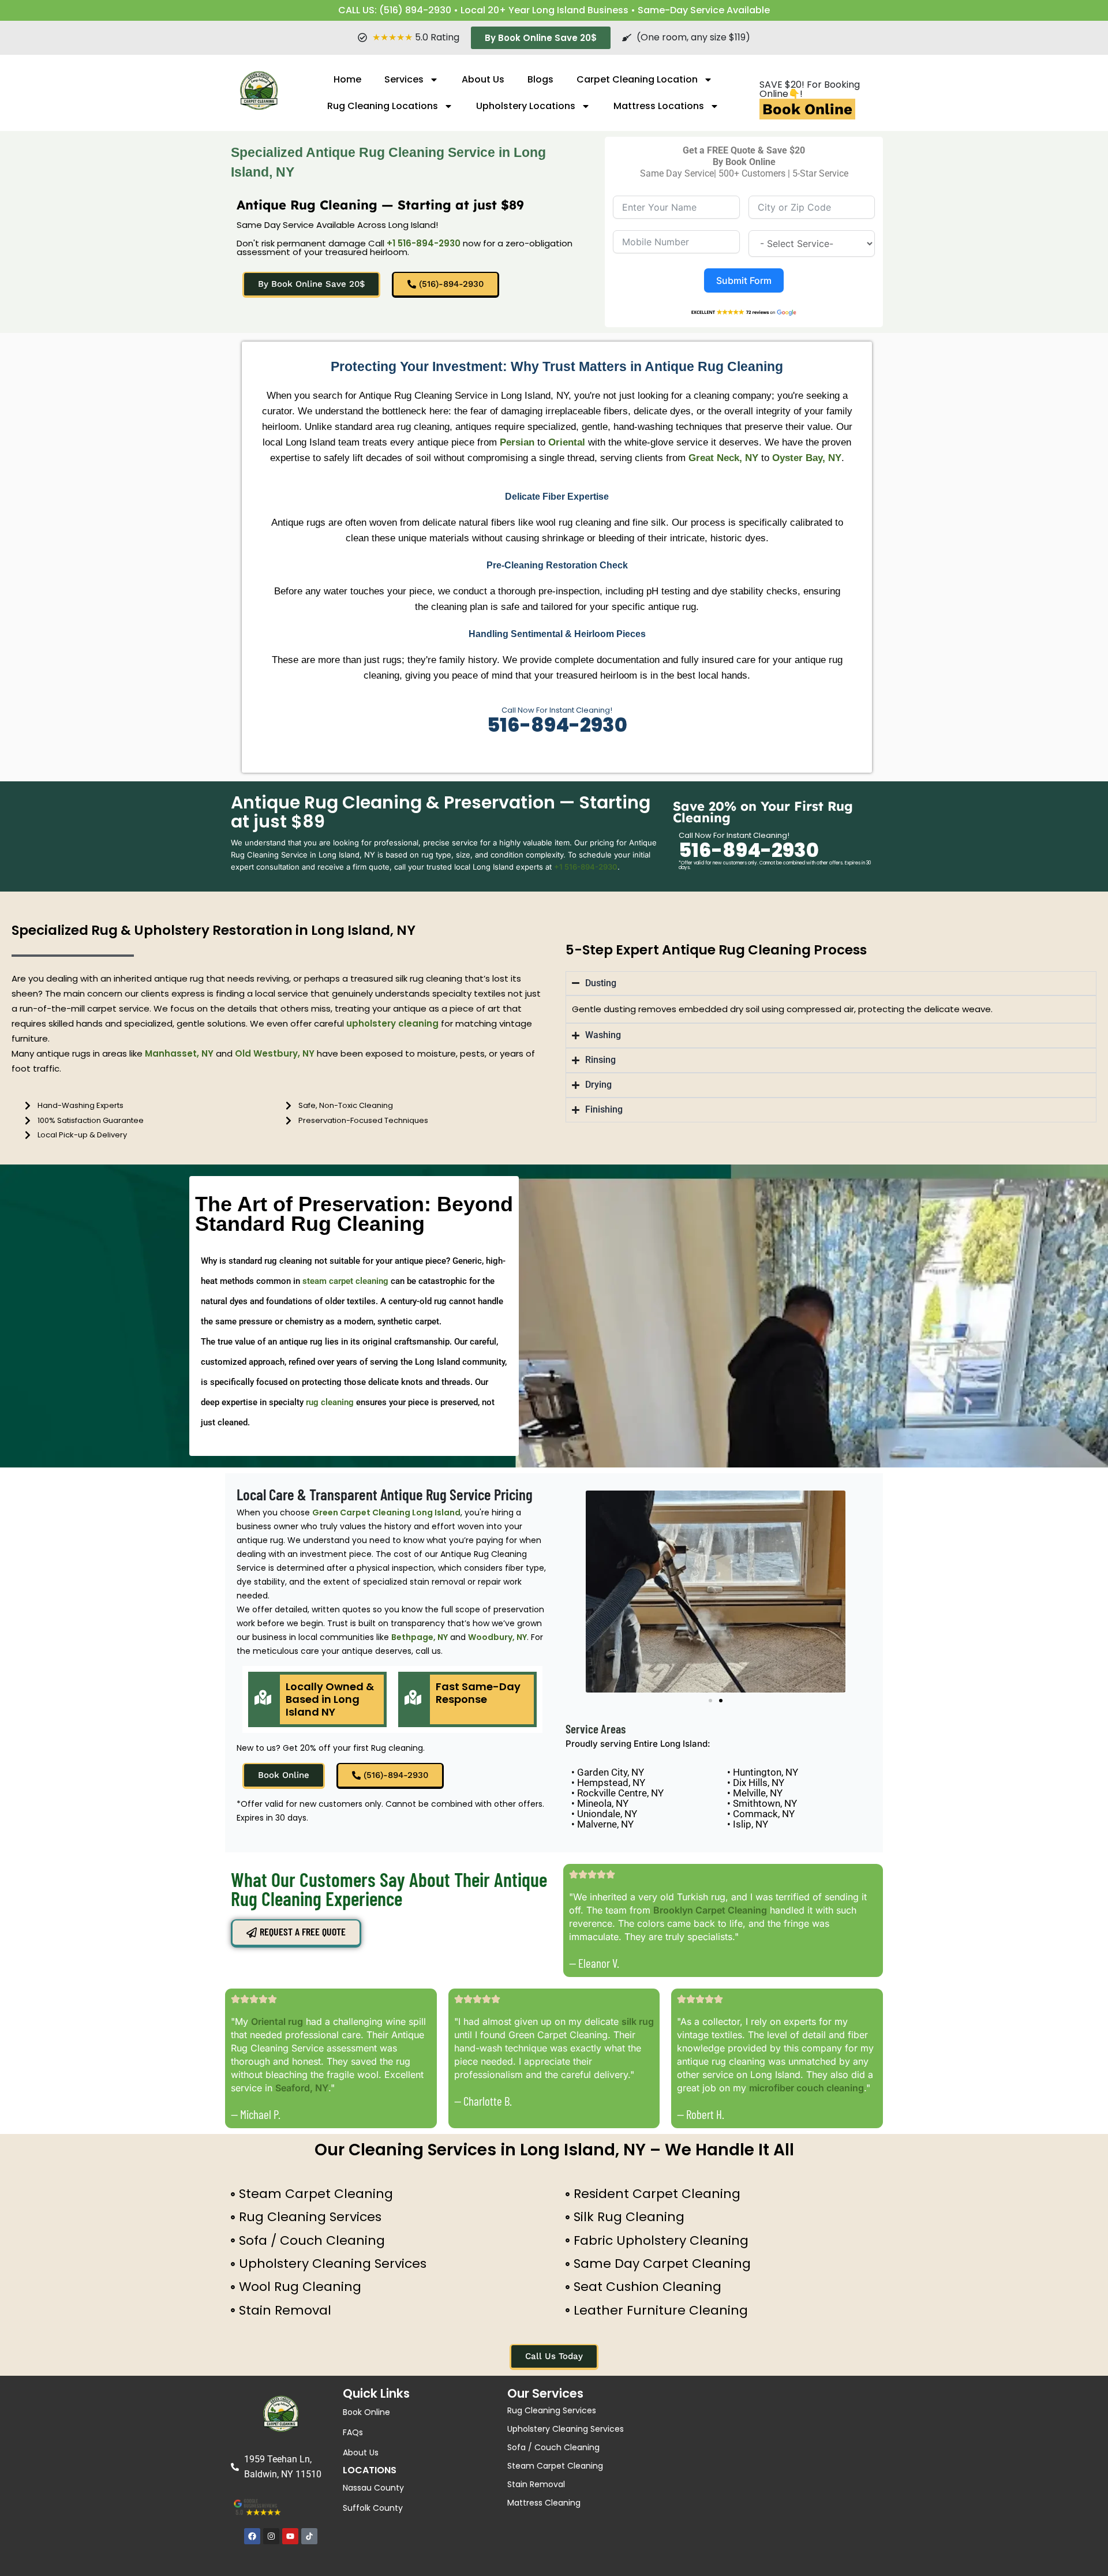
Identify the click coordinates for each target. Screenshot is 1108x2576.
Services (404, 79)
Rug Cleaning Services (552, 2410)
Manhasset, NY (179, 1053)
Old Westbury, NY (275, 1053)
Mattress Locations (659, 106)
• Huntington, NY (763, 1772)
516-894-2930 (557, 725)
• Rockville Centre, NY (617, 1793)
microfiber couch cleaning (806, 2088)
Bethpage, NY (420, 1637)
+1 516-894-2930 (424, 243)
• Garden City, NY (608, 1772)
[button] (710, 1701)
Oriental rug (277, 2021)
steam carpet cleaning (345, 1281)
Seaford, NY (302, 2088)
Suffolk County (373, 2508)
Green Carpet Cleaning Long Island (386, 1512)
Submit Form (744, 280)
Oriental (567, 442)
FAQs (353, 2432)
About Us (483, 79)
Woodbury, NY (497, 1637)
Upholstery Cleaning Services (566, 2429)
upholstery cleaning (392, 1023)
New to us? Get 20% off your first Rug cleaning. (331, 1748)
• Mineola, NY (600, 1803)
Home (347, 79)
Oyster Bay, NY (807, 458)
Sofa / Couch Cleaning (553, 2447)
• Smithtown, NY (762, 1803)
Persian (517, 442)
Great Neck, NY (723, 458)
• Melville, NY (755, 1793)
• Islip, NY (748, 1824)
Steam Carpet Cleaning (555, 2466)
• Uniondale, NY (604, 1814)
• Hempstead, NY (608, 1783)
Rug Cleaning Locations (383, 106)
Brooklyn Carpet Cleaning (710, 1910)
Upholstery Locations (526, 106)
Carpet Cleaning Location (637, 79)
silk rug (638, 2021)
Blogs (540, 79)
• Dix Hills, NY (756, 1783)
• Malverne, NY (602, 1824)
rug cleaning (330, 1402)
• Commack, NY (761, 1814)
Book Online (807, 109)
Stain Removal (536, 2484)
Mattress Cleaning (544, 2503)
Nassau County (373, 2488)
